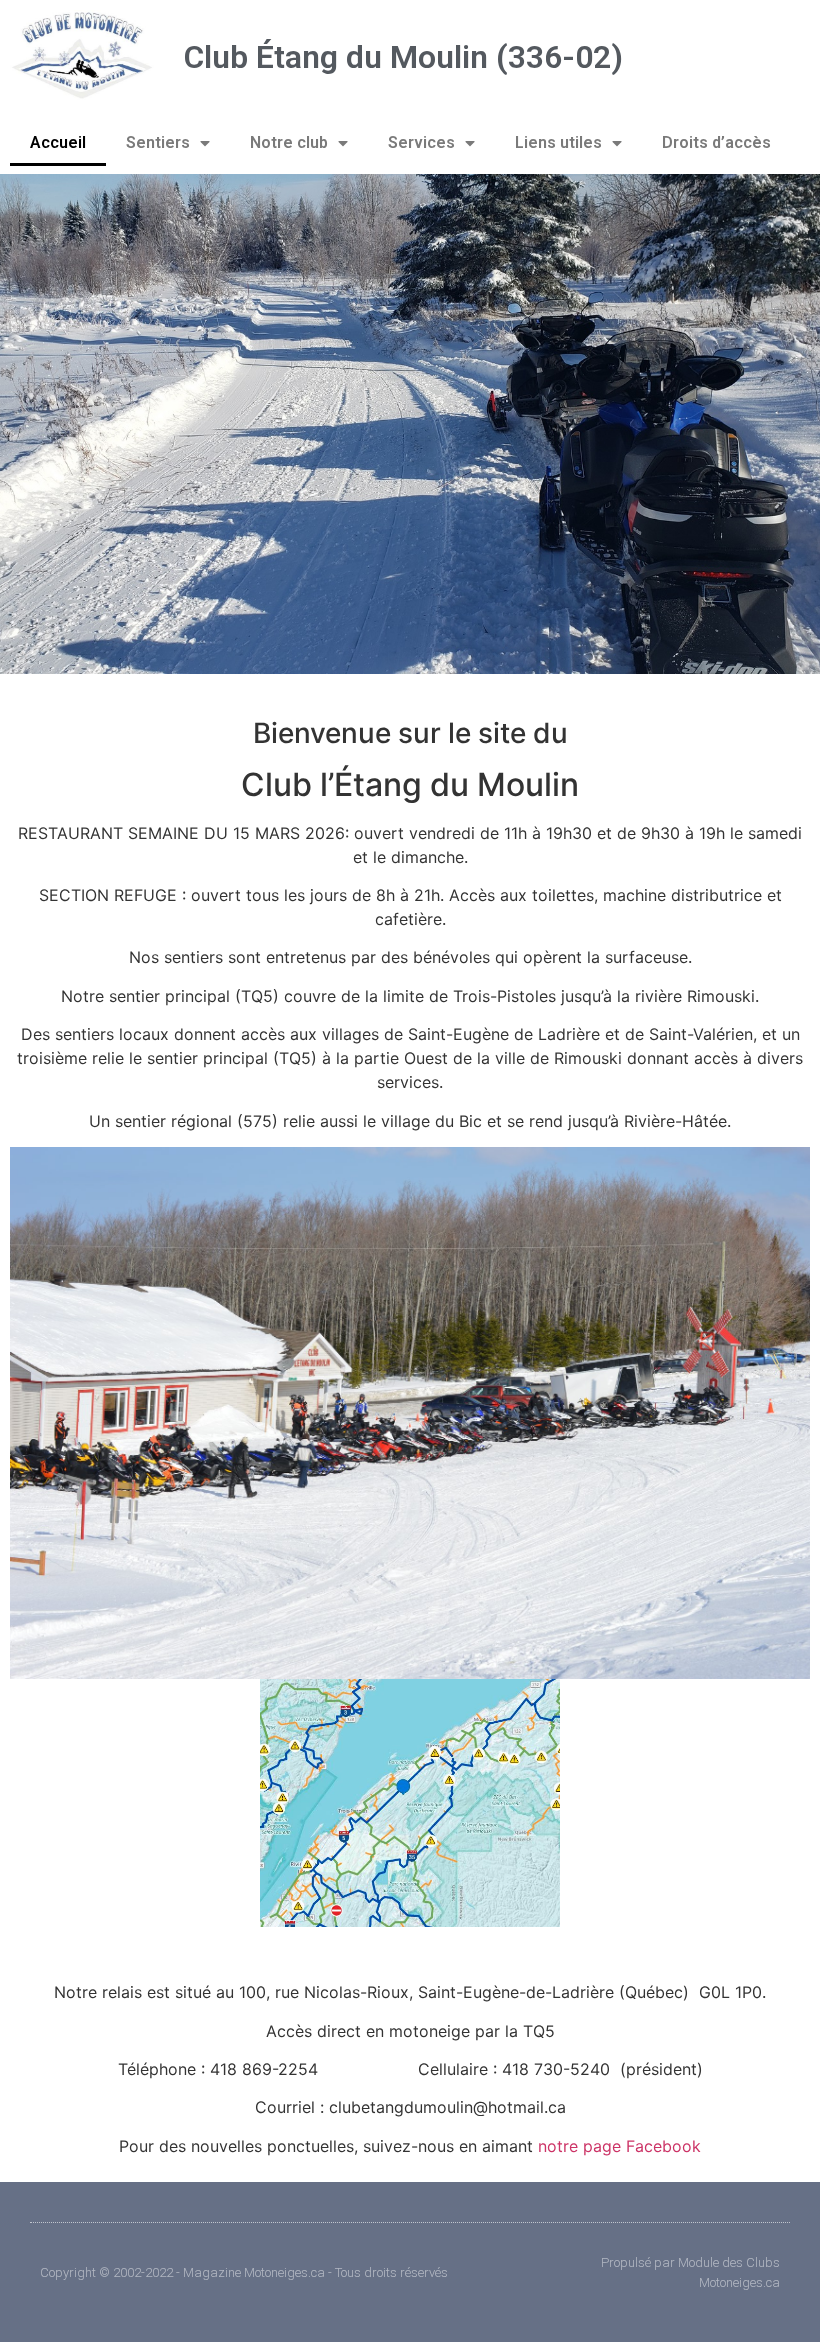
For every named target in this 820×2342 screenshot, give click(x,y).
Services (421, 142)
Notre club (289, 142)
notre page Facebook (619, 2146)
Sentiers (158, 142)
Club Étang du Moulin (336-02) (403, 57)
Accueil (58, 142)
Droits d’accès (716, 142)
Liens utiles (558, 142)
